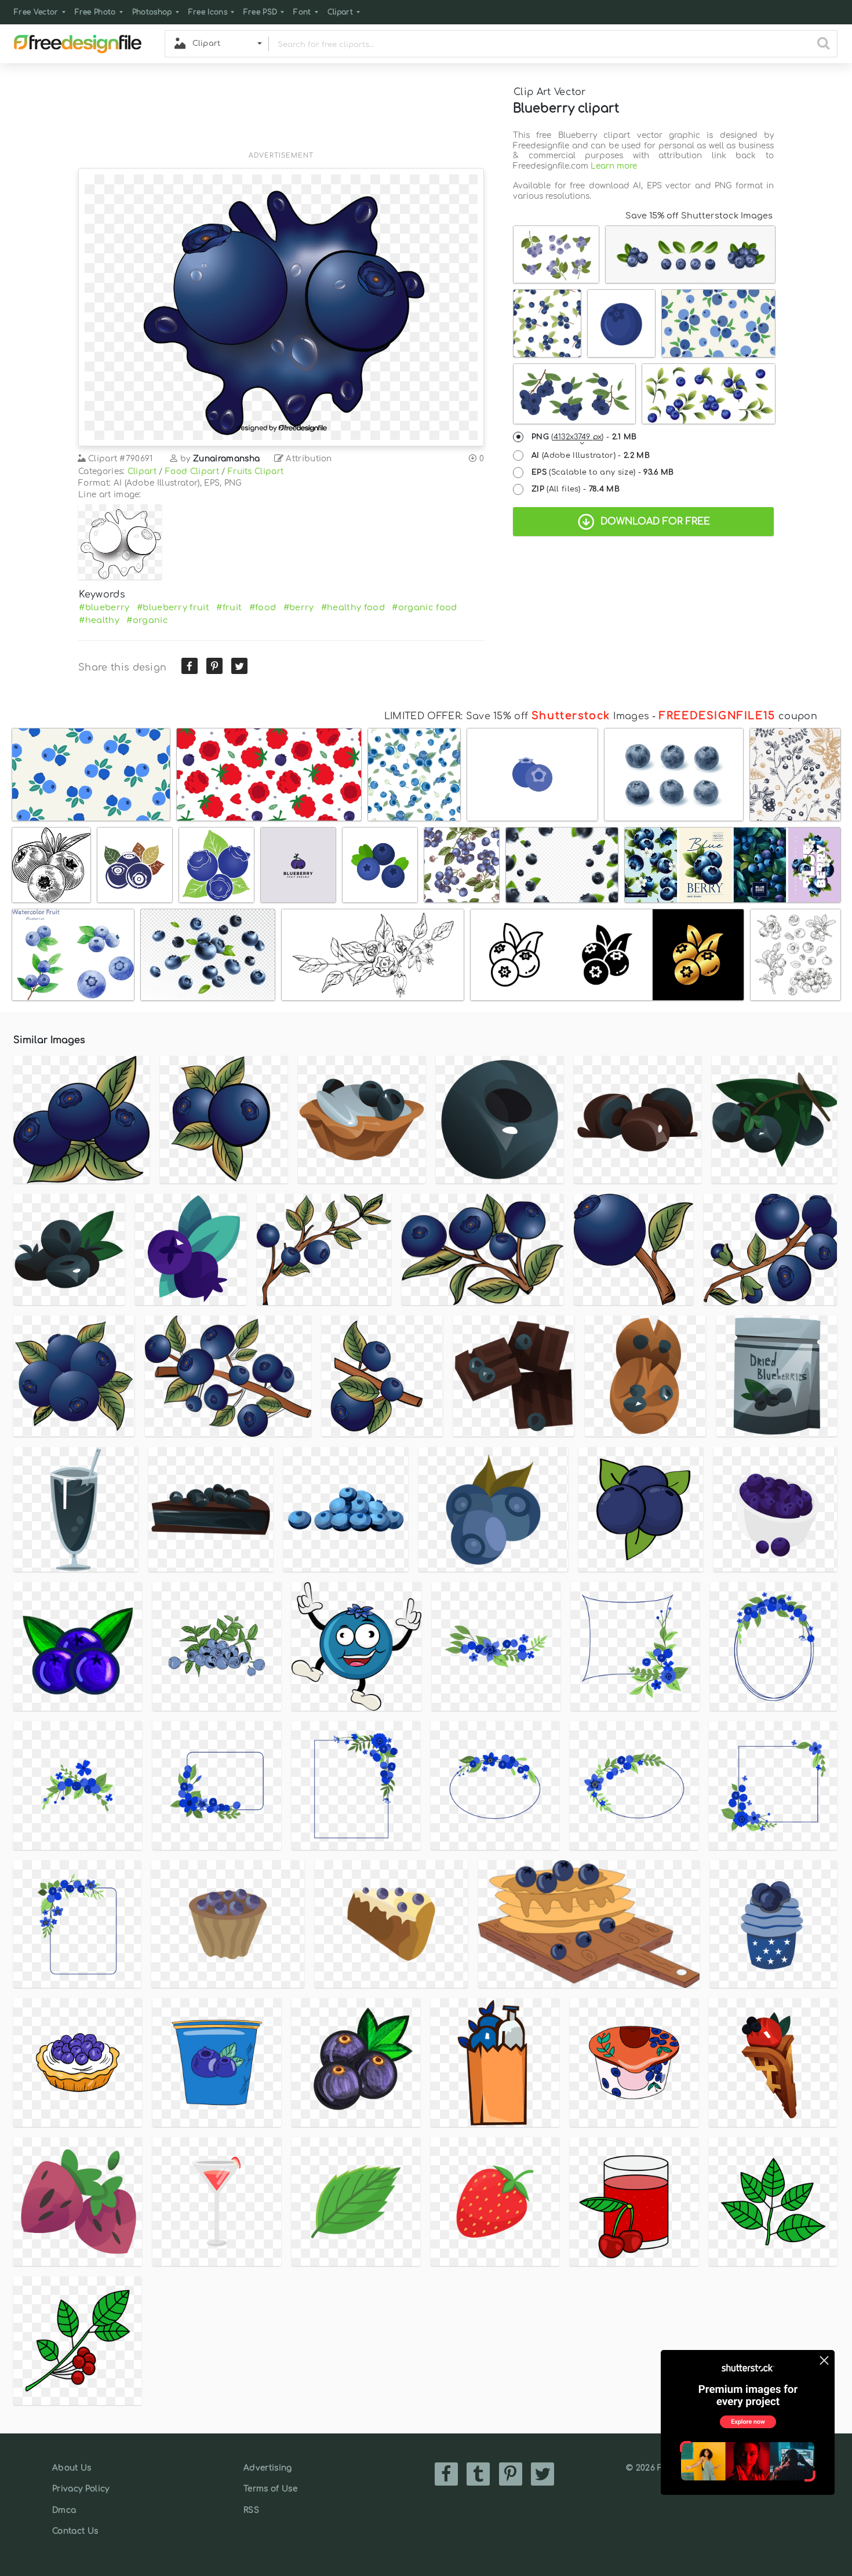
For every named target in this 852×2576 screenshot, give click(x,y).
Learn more (614, 166)
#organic (147, 620)
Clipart (340, 12)
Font (302, 12)
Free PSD (261, 12)
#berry (299, 607)
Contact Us (75, 2531)
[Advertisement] (281, 114)
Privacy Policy (81, 2489)
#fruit (229, 607)
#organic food (424, 607)
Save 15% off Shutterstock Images (699, 216)
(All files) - (576, 489)
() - (584, 437)
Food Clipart (192, 471)
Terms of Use (270, 2489)
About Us (72, 2468)
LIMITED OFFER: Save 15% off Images (517, 716)
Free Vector (36, 12)
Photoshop (152, 12)
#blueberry (104, 607)
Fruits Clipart (256, 471)
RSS (251, 2510)
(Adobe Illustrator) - (591, 456)
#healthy (99, 620)
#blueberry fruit (173, 607)
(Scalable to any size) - (603, 472)
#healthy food (353, 607)
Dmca (64, 2510)
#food (263, 607)
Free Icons (208, 12)
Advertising (268, 2468)
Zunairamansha (226, 459)
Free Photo (95, 12)
